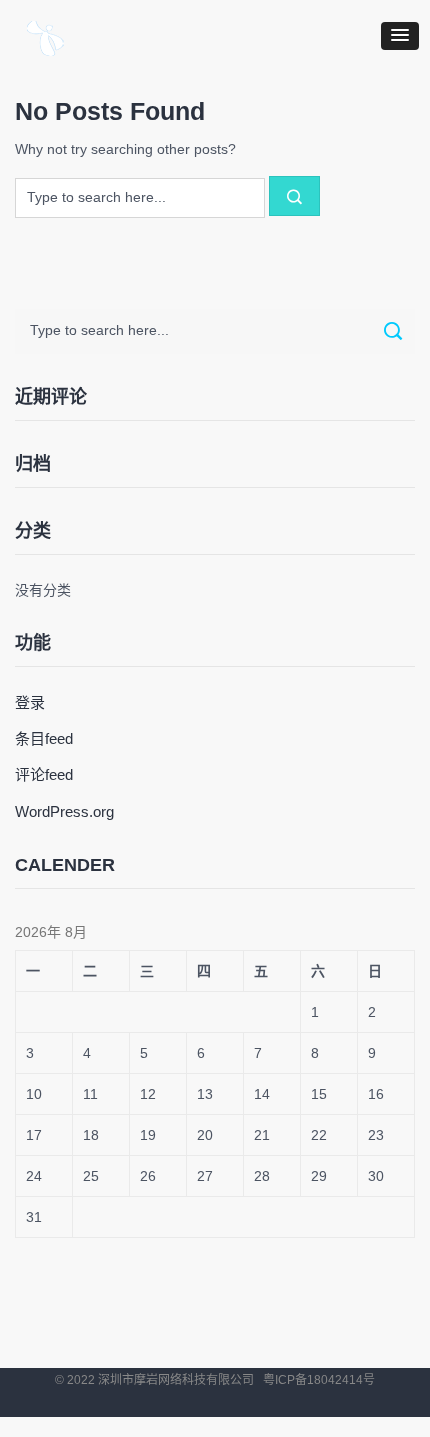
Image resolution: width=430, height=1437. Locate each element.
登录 (30, 702)
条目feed (44, 738)
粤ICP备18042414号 (319, 1380)
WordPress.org (64, 811)
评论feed (44, 774)
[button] (400, 36)
